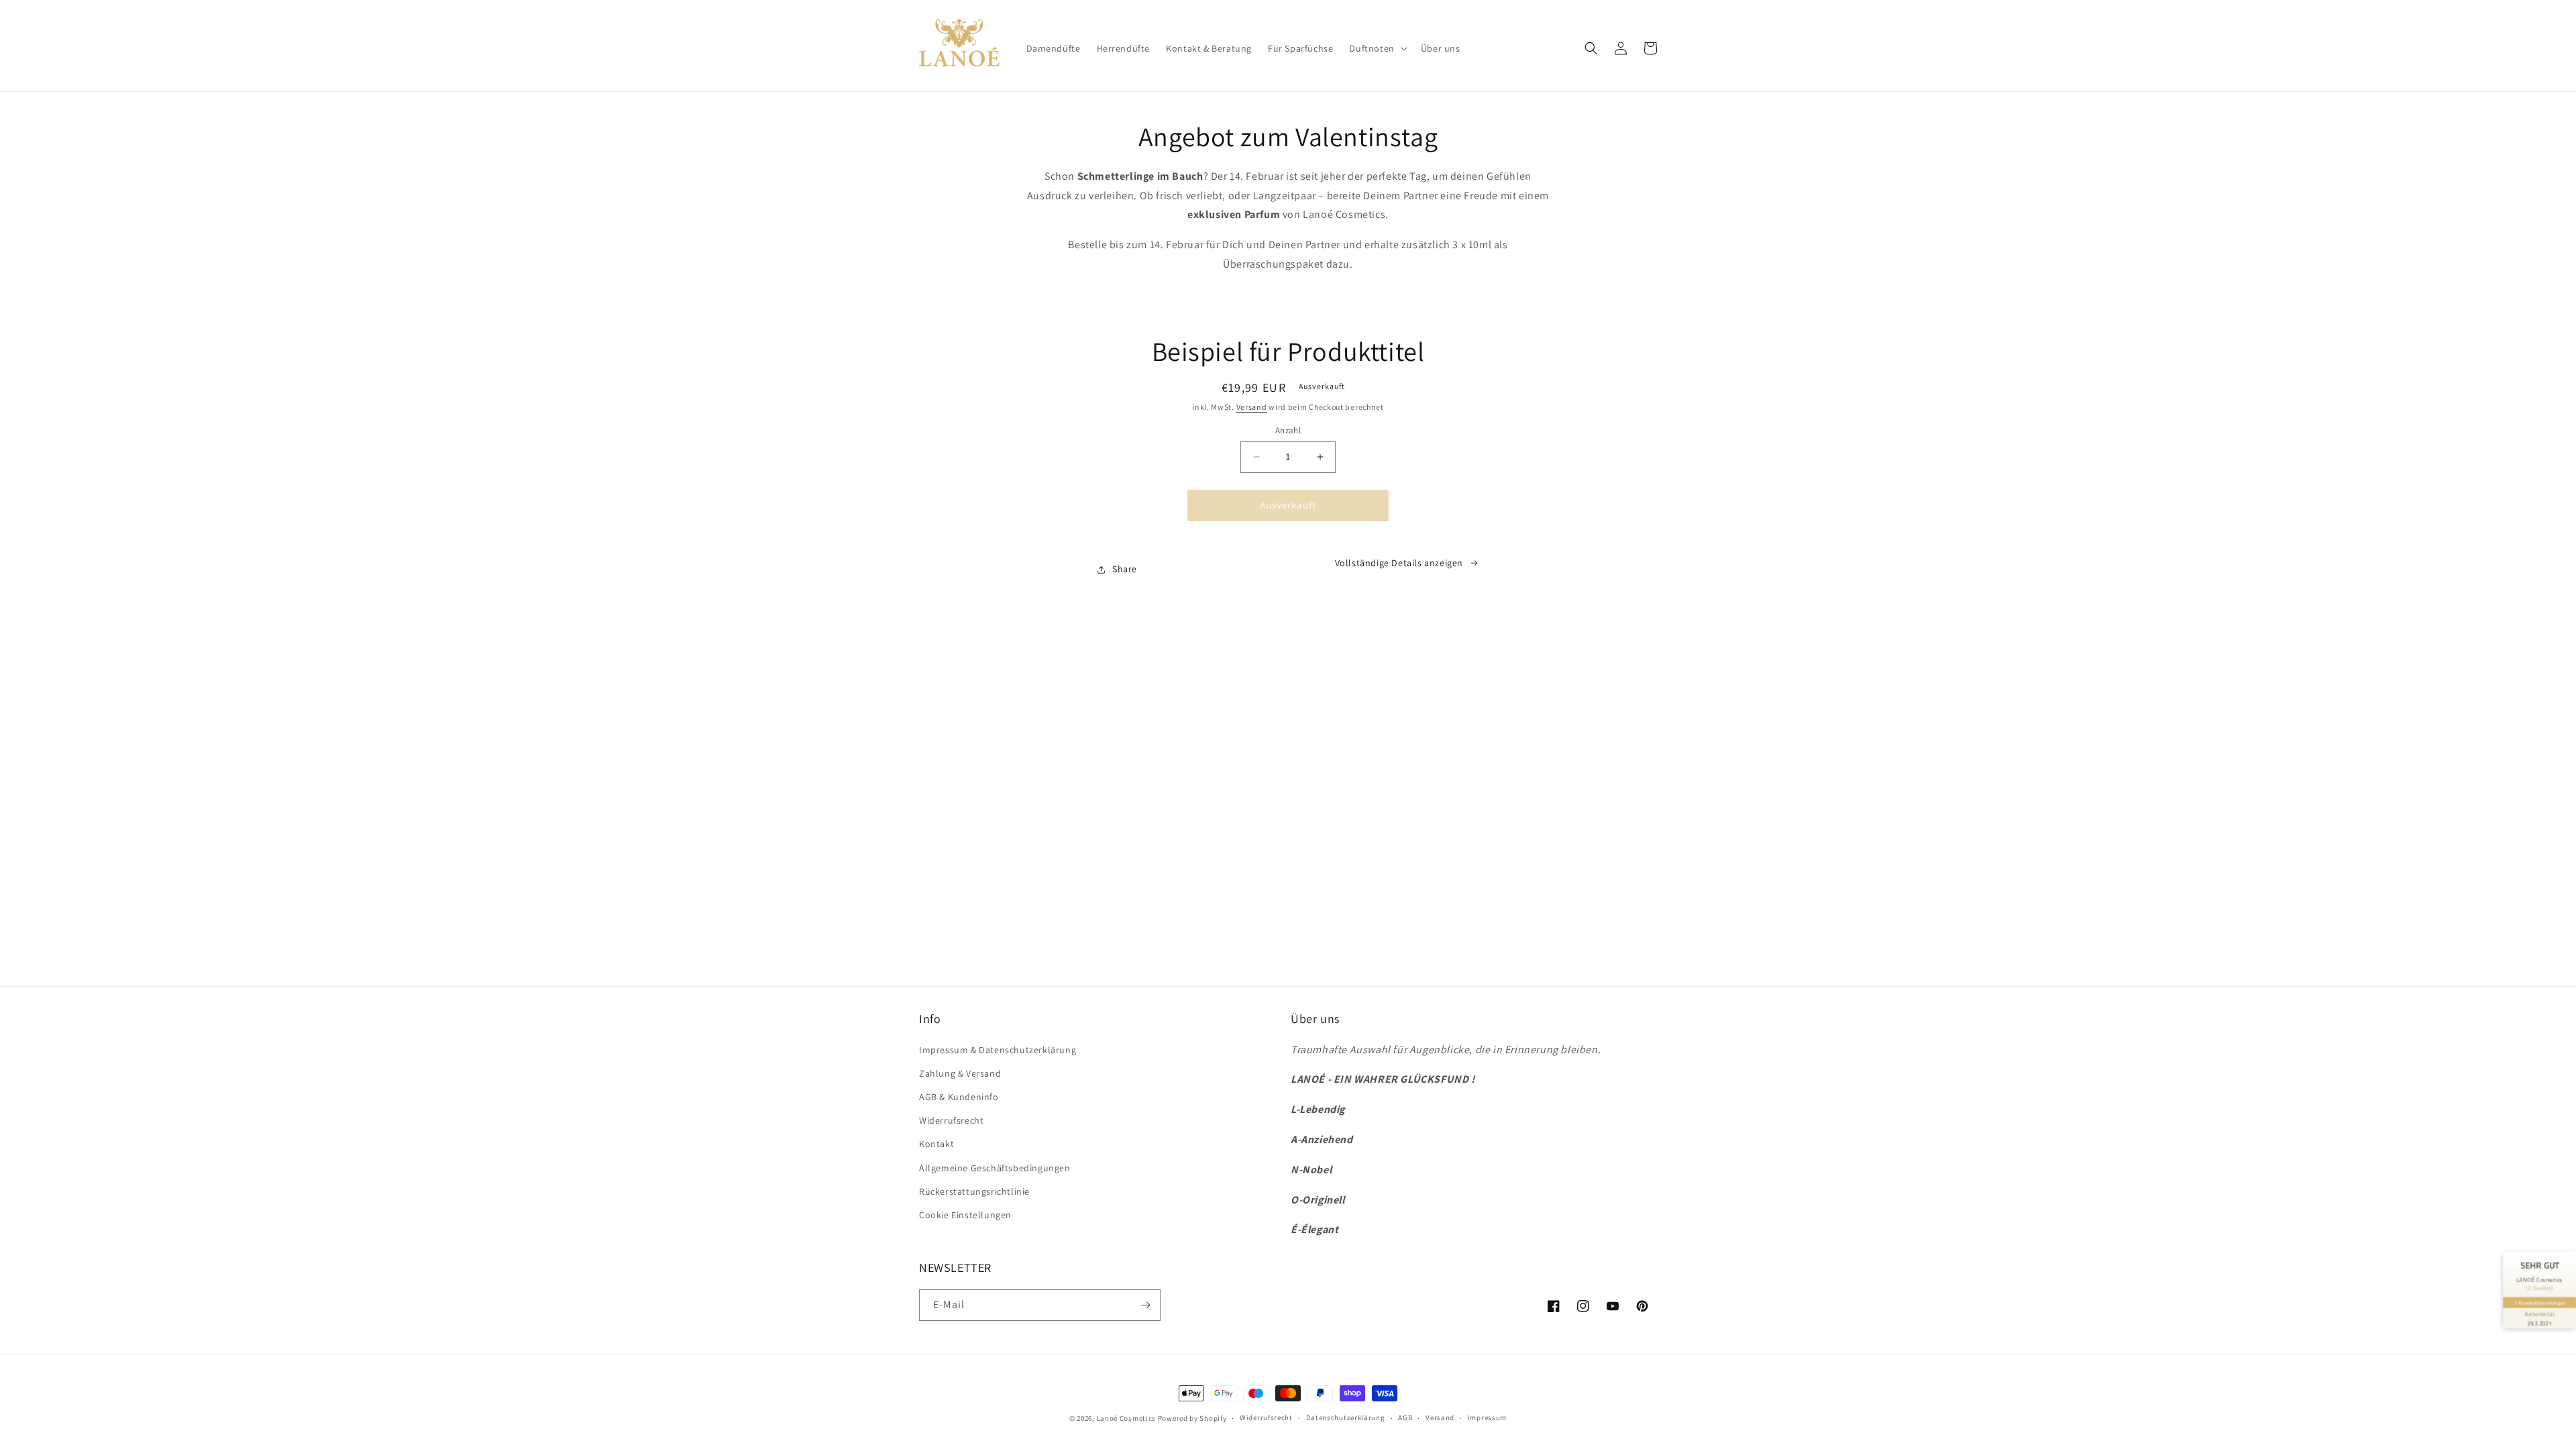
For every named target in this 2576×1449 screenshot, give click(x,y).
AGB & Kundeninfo (959, 1097)
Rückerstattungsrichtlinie (974, 1191)
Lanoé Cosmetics (1127, 1418)
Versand (1252, 407)
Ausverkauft (1288, 505)
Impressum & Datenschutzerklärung (998, 1050)
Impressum (1487, 1417)
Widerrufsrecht (951, 1120)
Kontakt (936, 1144)
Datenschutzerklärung (1346, 1417)
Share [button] (1125, 569)
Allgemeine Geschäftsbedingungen (995, 1168)
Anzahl (1288, 430)
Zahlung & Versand (960, 1073)
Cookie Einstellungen (965, 1215)
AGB (1405, 1417)
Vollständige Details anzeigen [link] (1399, 563)
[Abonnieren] (1145, 1305)
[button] (1377, 48)
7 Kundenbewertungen (2539, 1302)
